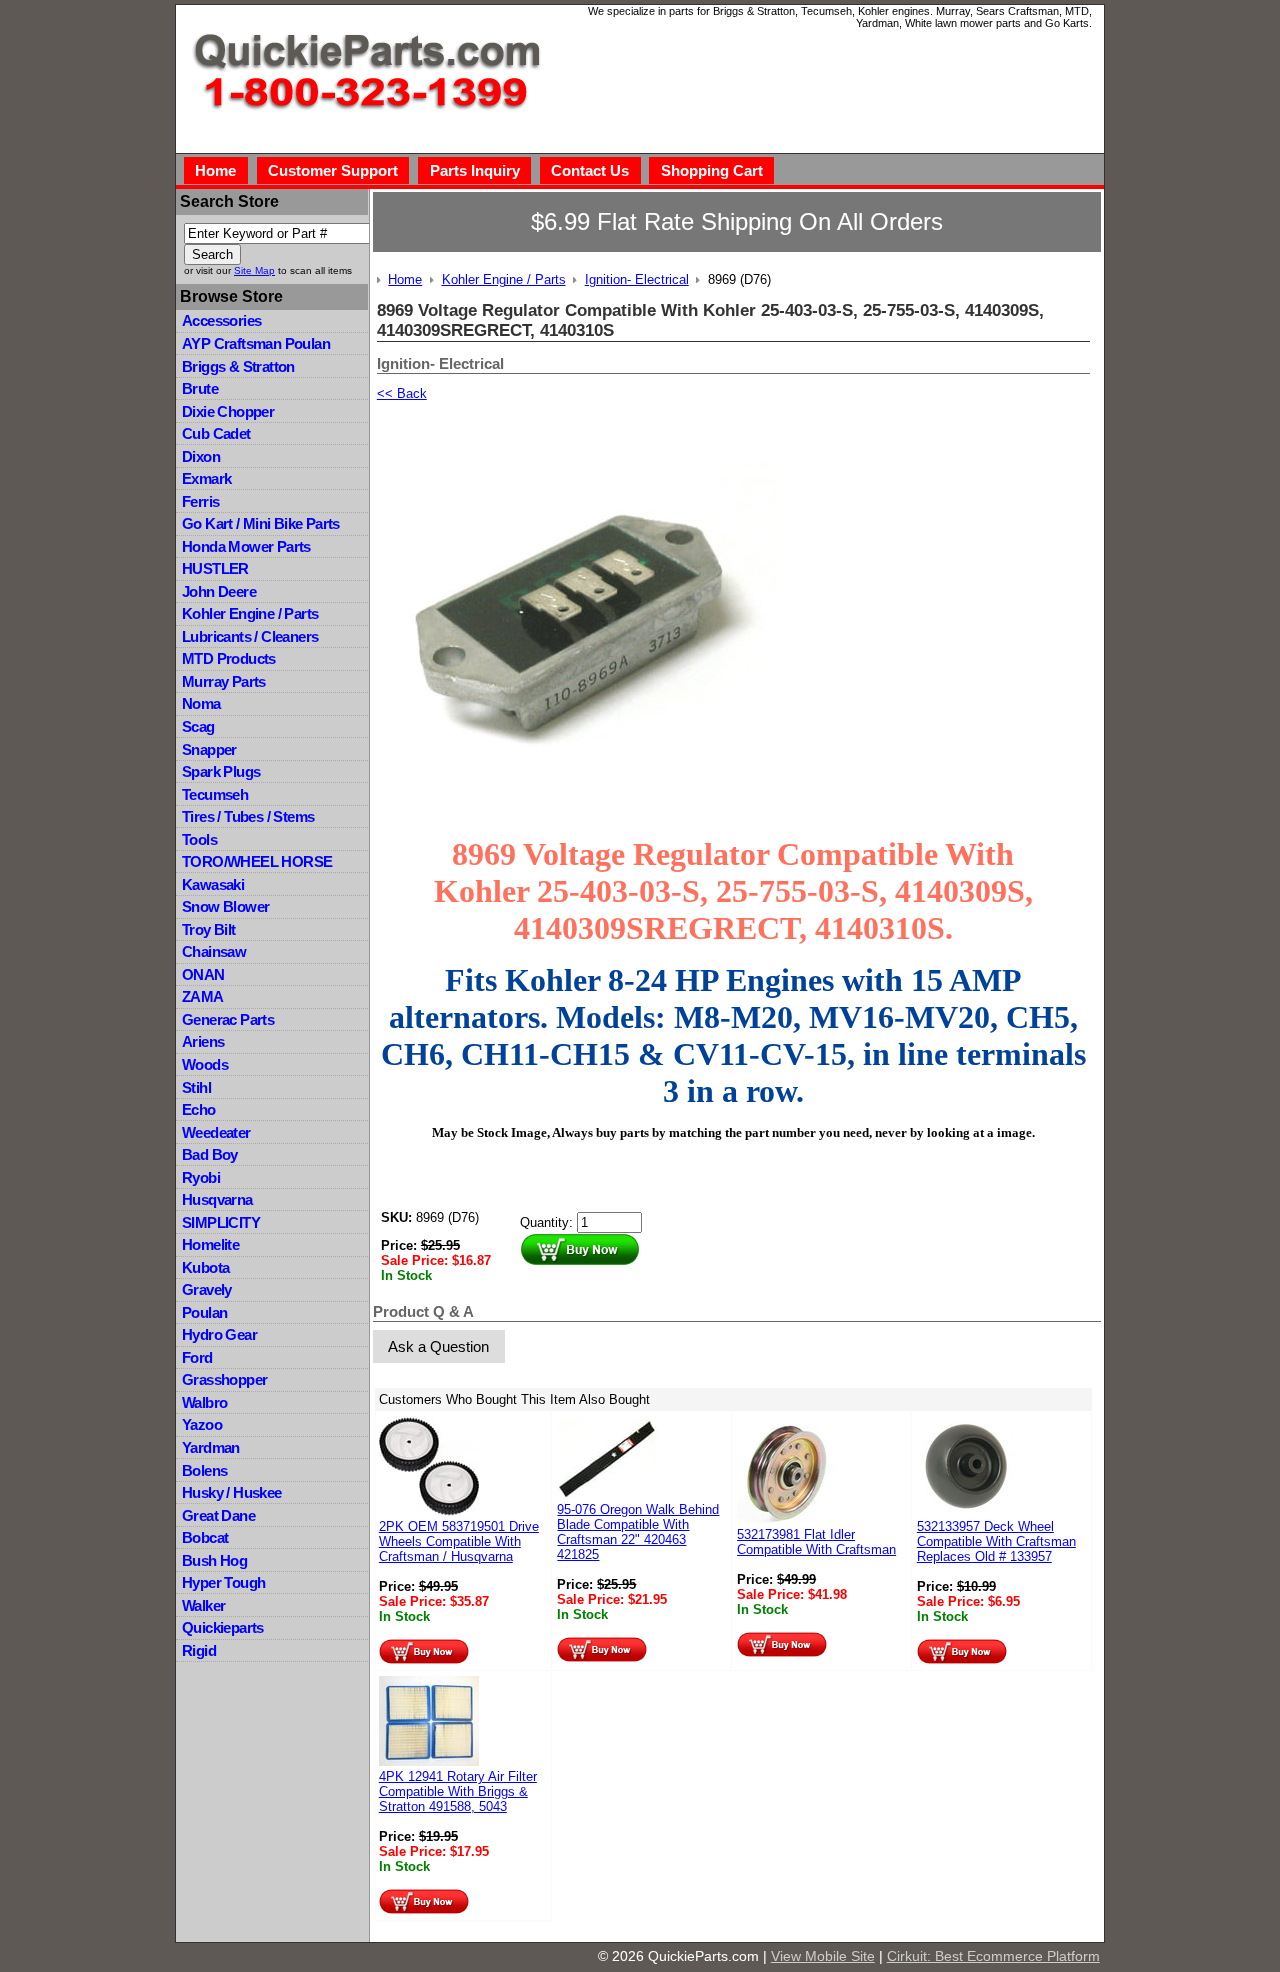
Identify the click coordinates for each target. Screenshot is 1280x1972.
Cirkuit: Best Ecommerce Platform (993, 1956)
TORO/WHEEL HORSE (257, 861)
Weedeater (216, 1132)
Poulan (204, 1312)
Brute (200, 388)
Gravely (207, 1289)
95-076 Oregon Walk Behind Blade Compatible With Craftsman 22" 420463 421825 (638, 1532)
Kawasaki (213, 884)
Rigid (199, 1650)
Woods (205, 1064)
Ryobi (201, 1177)
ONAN (203, 974)
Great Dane (218, 1515)
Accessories (221, 320)
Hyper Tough (223, 1582)
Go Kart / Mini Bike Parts (261, 523)
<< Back (402, 393)
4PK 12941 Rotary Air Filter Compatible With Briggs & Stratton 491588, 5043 (458, 1791)
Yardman (211, 1447)
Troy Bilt (209, 929)
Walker (203, 1605)
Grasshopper (224, 1379)
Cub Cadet (216, 433)
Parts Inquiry (475, 170)
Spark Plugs (221, 771)
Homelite (210, 1244)
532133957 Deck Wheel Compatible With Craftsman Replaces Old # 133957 (996, 1541)
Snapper (209, 749)
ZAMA (203, 996)
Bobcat (205, 1537)
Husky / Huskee (232, 1492)
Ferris (200, 501)
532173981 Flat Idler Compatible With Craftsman (816, 1542)
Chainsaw (214, 951)
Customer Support (333, 170)
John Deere (219, 591)
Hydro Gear (219, 1334)
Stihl (196, 1087)
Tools (199, 839)
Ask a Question (438, 1346)
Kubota (205, 1267)
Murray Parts (224, 681)
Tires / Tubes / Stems (248, 816)
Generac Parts (228, 1019)
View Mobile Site (823, 1956)
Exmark (206, 478)
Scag (198, 726)
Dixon (201, 456)
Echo (199, 1109)
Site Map (254, 270)
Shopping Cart (712, 170)
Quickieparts (223, 1627)
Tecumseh (215, 794)
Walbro (204, 1402)
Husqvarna (217, 1199)
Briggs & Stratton (238, 366)
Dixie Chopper (228, 411)
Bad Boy (210, 1154)
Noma (201, 703)
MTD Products (229, 658)
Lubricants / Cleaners (250, 636)
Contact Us (590, 170)
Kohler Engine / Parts (250, 613)
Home (215, 170)
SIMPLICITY (221, 1222)
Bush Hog (214, 1560)
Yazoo (202, 1424)
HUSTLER (215, 568)
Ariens (203, 1041)
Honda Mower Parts (246, 546)
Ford (197, 1357)
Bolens (204, 1470)
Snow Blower (225, 906)
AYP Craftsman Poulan (256, 343)
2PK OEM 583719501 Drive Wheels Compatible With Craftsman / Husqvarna (459, 1541)
